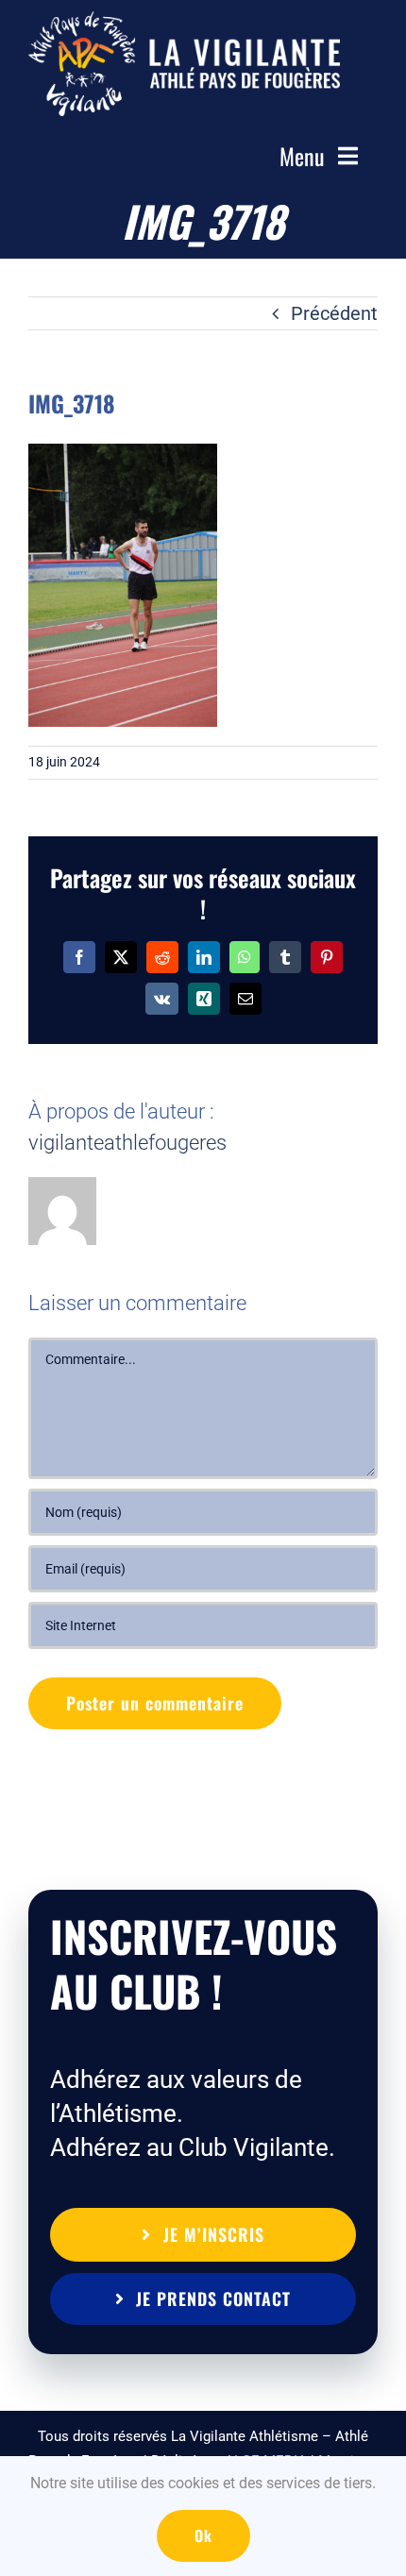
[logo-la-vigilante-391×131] (184, 21)
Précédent (334, 313)
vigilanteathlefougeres (127, 1143)
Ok (203, 2535)
